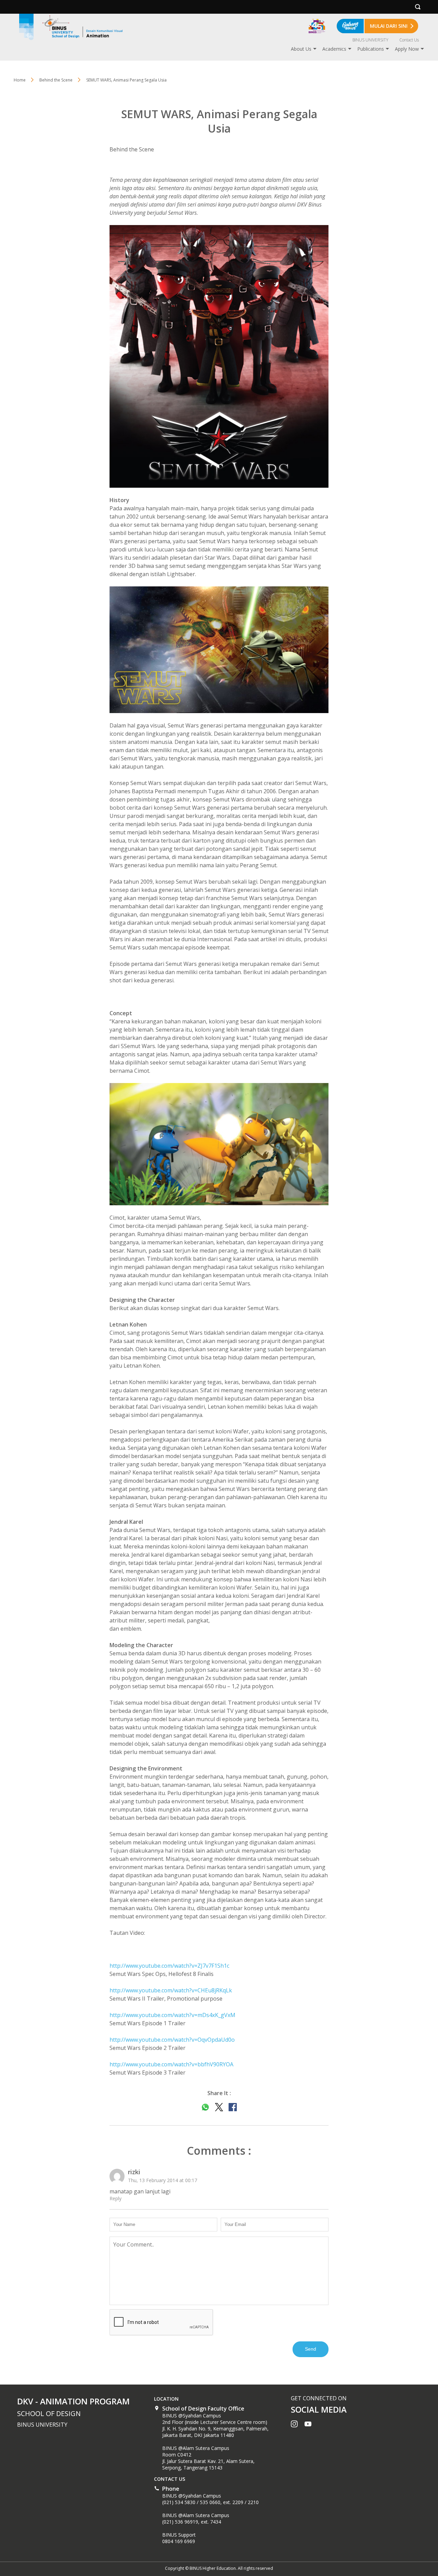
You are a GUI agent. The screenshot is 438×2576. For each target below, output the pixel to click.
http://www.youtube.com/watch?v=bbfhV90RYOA (171, 2064)
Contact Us (409, 40)
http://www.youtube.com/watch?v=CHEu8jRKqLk (171, 1990)
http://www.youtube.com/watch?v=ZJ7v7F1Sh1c (169, 1966)
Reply (115, 2198)
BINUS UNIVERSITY (370, 40)
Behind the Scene (56, 80)
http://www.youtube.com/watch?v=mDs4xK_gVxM (172, 2015)
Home (20, 80)
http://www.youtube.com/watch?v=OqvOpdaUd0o (172, 2040)
